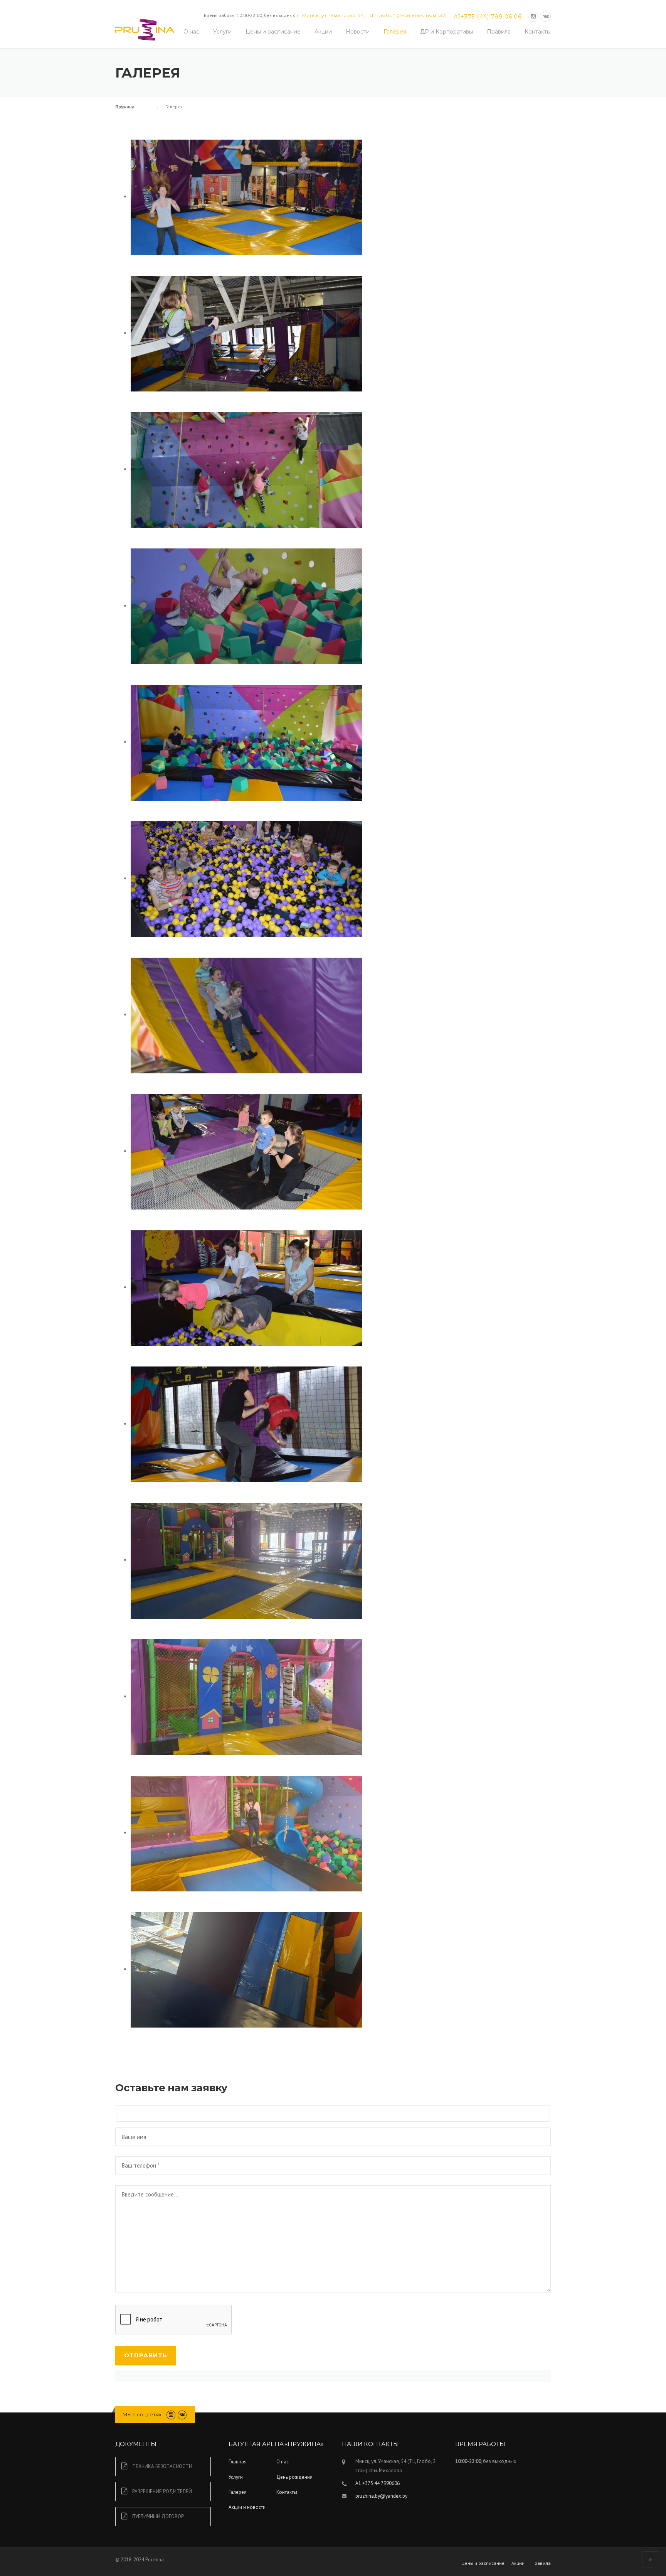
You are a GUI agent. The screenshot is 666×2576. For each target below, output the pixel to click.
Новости (358, 32)
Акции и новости (247, 2507)
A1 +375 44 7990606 (378, 2483)
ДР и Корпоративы (447, 32)
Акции (323, 32)
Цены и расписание (273, 32)
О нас (191, 32)
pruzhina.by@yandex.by (381, 2496)
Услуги (222, 32)
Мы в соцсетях (142, 2414)
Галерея (395, 32)
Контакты (538, 32)
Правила (499, 32)
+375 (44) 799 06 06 (491, 16)
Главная (238, 2462)
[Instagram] (533, 16)
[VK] (546, 16)
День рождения (294, 2477)
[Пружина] (145, 29)
